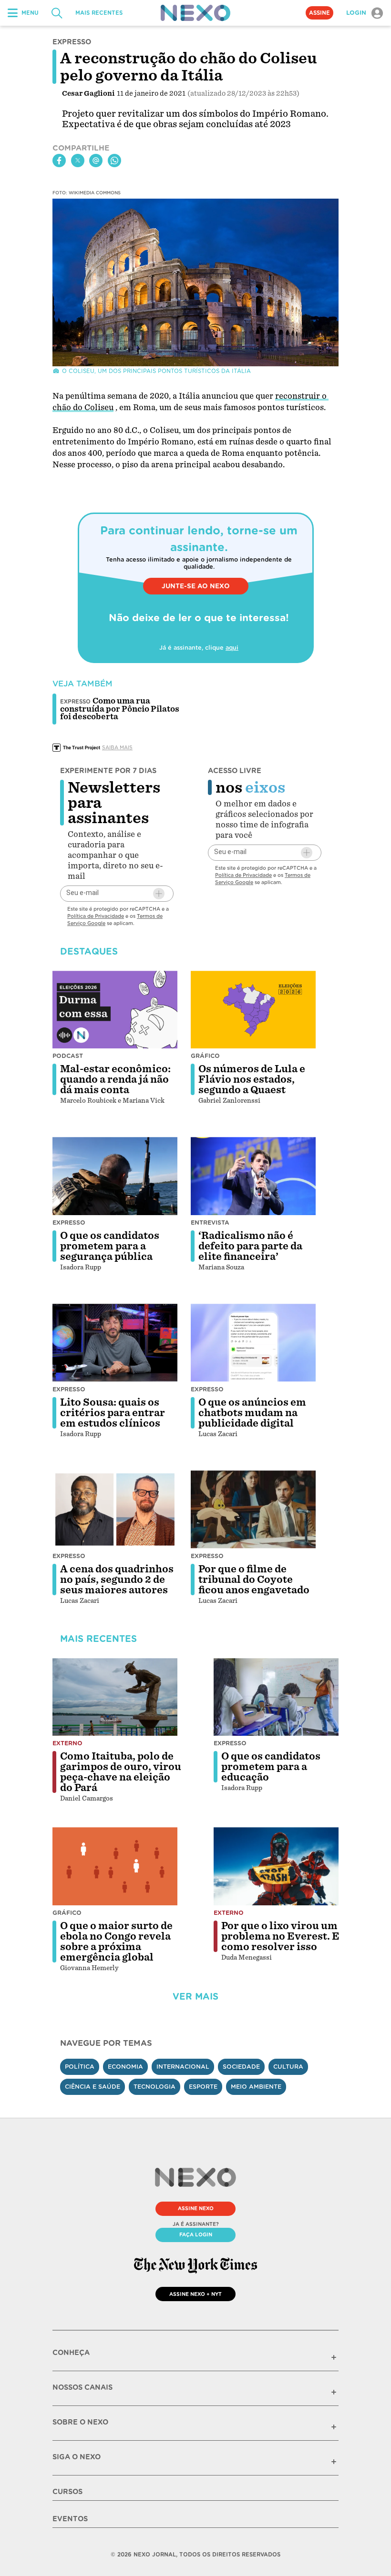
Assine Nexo (196, 2208)
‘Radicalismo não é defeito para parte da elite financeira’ (250, 1246)
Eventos (70, 2519)
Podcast (68, 1056)
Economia (125, 2067)
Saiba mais (117, 747)
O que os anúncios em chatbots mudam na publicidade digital (252, 1413)
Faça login (196, 2234)
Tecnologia (154, 2087)
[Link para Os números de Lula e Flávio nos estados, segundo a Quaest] (253, 1010)
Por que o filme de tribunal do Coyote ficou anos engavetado (254, 1580)
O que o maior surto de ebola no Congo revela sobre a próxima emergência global (116, 1942)
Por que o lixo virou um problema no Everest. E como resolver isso (280, 1936)
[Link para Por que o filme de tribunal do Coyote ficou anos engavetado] (253, 1509)
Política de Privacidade (96, 916)
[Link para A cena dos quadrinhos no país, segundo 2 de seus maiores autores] (115, 1509)
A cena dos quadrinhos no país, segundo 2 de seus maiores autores (117, 1580)
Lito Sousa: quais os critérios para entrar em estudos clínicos (113, 1413)
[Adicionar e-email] (159, 894)
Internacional (183, 2067)
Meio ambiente (256, 2087)
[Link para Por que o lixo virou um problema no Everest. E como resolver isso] (276, 1866)
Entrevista (210, 1223)
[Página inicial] (195, 13)
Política (80, 2067)
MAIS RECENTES (99, 13)
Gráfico (205, 1056)
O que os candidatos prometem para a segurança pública (110, 1246)
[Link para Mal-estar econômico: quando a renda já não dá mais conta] (115, 1010)
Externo (67, 1743)
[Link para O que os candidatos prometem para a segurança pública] (115, 1176)
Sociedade (241, 2067)
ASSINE (319, 13)
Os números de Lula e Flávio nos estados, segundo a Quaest (252, 1079)
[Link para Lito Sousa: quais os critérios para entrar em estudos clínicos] (115, 1343)
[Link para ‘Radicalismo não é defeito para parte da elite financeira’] (253, 1176)
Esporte (203, 2087)
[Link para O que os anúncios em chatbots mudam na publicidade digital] (253, 1343)
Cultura (288, 2067)
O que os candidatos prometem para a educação (271, 1767)
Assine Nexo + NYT (195, 2294)
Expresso (69, 1223)
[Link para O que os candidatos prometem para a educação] (276, 1697)
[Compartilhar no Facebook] (59, 161)
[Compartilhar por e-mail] (96, 161)
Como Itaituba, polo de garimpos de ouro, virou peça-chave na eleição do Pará (121, 1772)
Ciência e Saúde (93, 2087)
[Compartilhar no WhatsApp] (114, 161)
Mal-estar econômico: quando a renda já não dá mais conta (115, 1079)
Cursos (67, 2492)
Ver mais (195, 1997)
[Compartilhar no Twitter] (78, 161)
